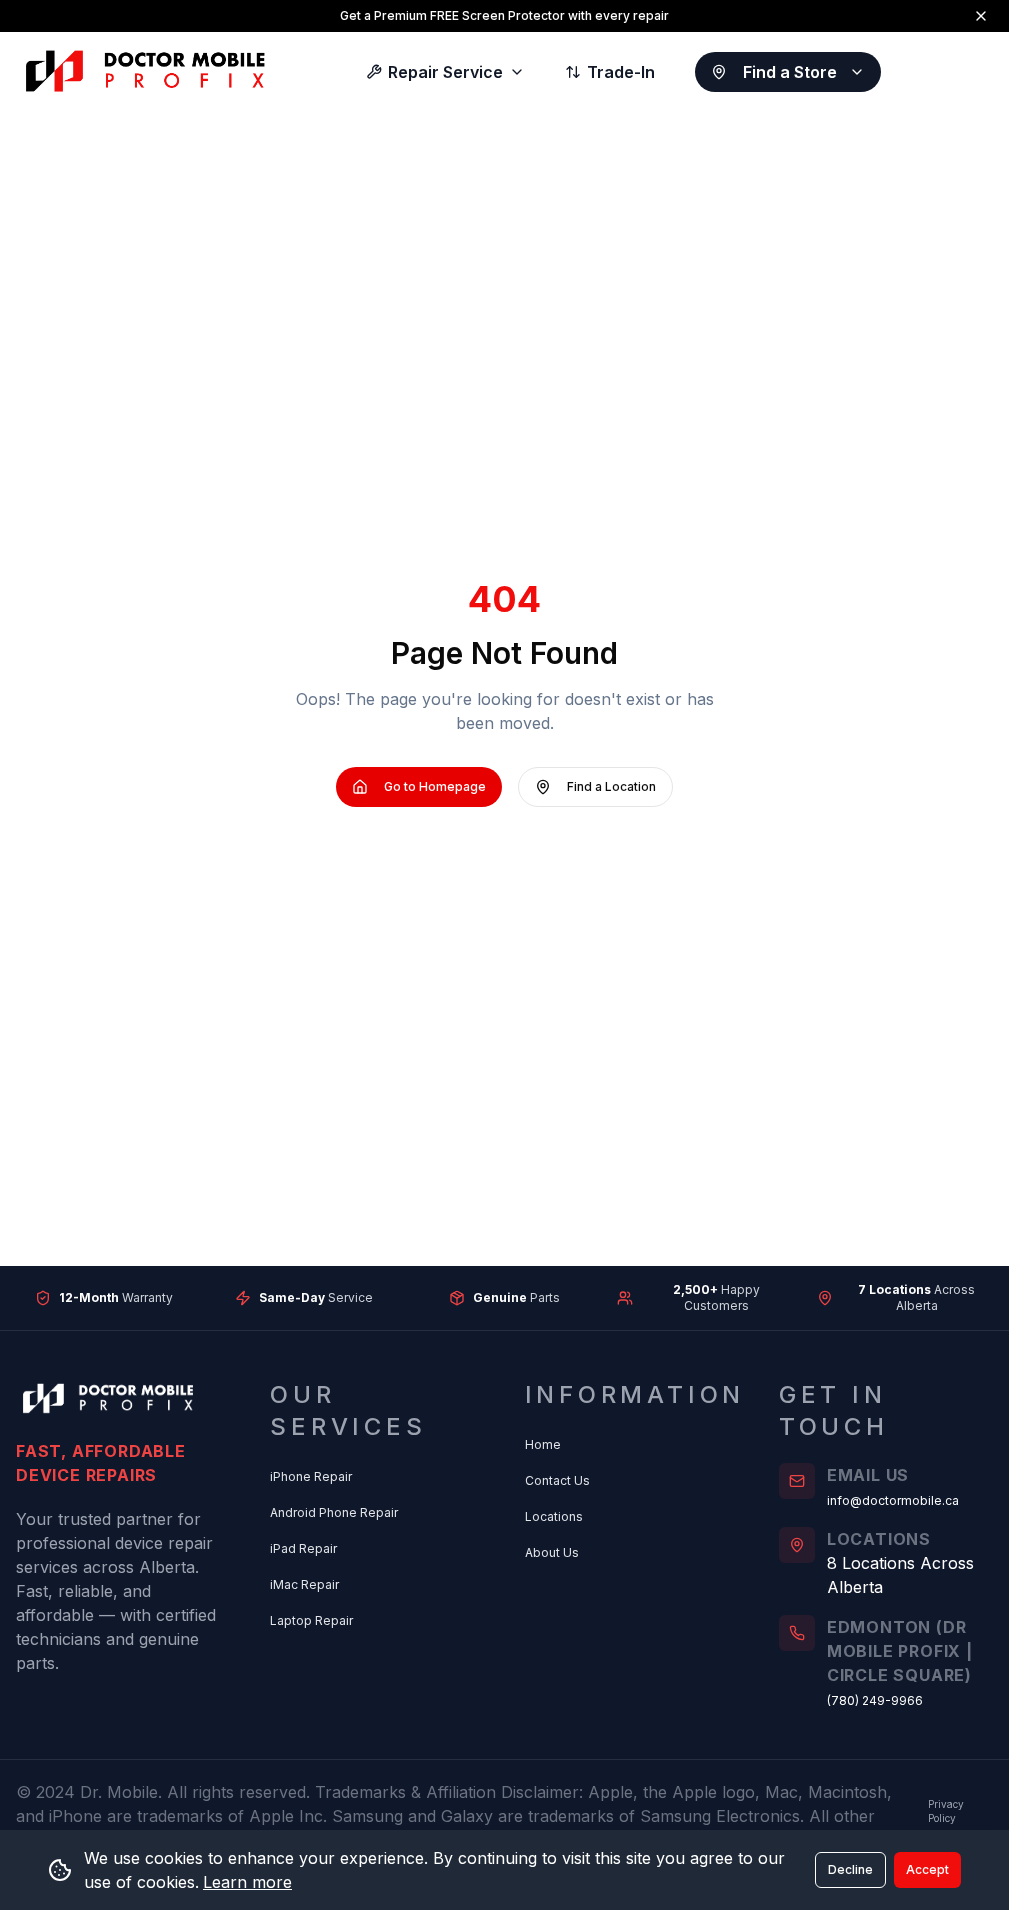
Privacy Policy (946, 1811)
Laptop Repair (311, 1620)
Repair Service (445, 72)
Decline (850, 1869)
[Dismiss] (981, 16)
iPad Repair (303, 1548)
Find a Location (611, 786)
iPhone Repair (311, 1476)
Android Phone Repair (334, 1512)
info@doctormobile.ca (893, 1500)
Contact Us (557, 1480)
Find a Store (790, 72)
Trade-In (621, 72)
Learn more (247, 1882)
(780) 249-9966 (875, 1700)
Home (543, 1444)
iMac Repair (304, 1584)
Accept (927, 1869)
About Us (552, 1552)
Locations (554, 1516)
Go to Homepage (435, 786)
